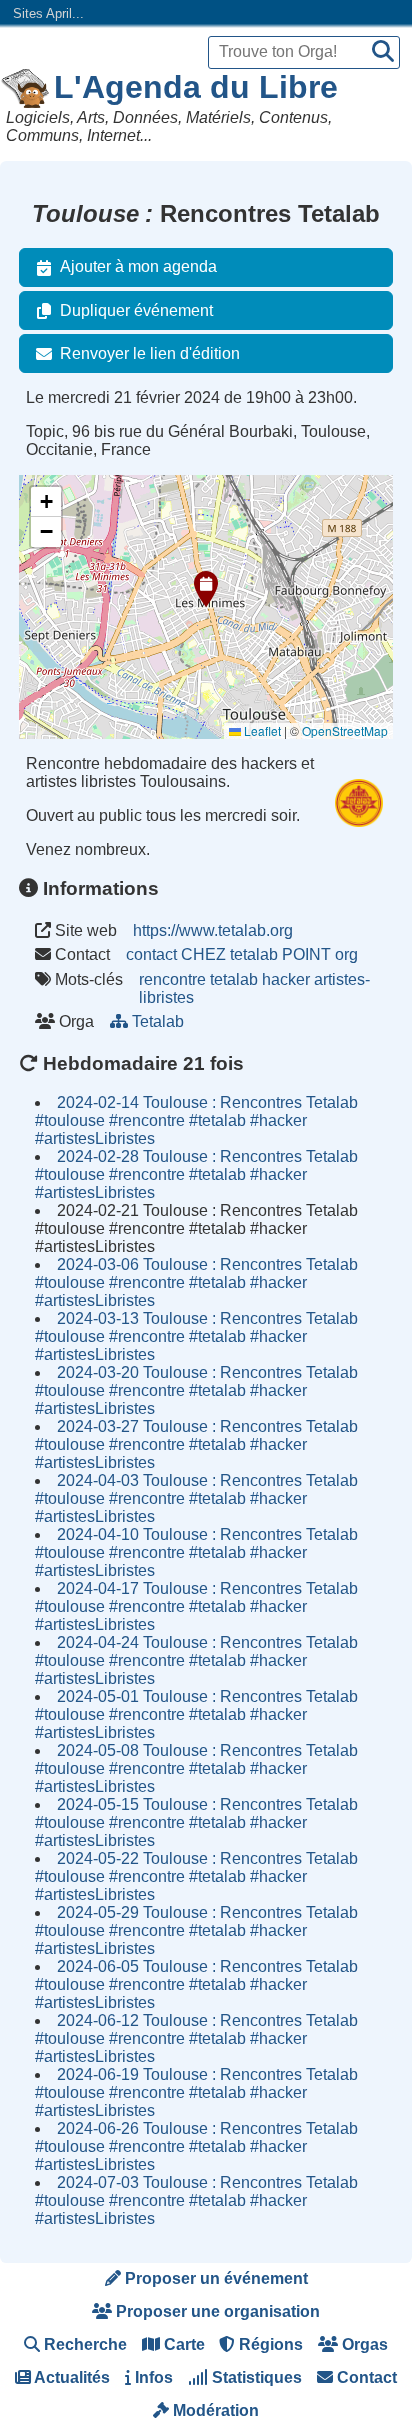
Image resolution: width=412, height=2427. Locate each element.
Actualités (70, 2377)
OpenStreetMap (345, 730)
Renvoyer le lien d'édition (150, 353)
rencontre (172, 979)
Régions (269, 2344)
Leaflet (261, 730)
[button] (206, 589)
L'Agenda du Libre (196, 87)
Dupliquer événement (136, 310)
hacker (286, 979)
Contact (365, 2377)
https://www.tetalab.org (213, 930)
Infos (152, 2377)
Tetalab (158, 1021)
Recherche (83, 2344)
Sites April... (48, 13)
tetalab (234, 979)
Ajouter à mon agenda (138, 266)
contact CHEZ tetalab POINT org (242, 954)
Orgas (363, 2344)
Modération (214, 2410)
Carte (182, 2344)
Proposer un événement (214, 2278)
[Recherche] (383, 52)
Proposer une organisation (216, 2311)
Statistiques (255, 2377)
